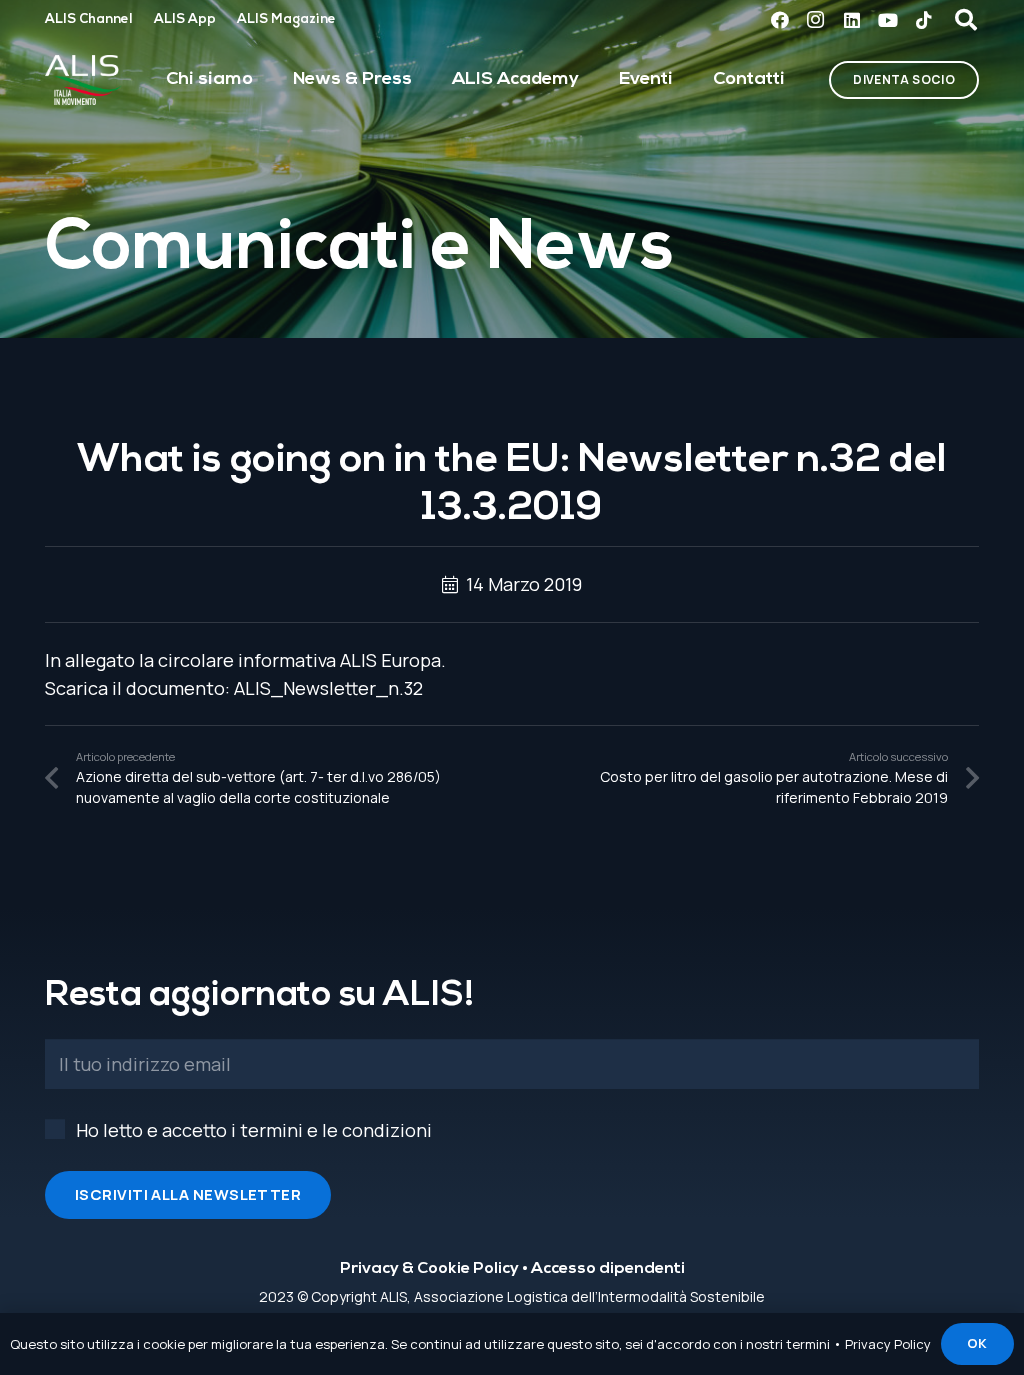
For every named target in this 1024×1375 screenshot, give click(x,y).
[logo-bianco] (83, 80)
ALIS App (185, 19)
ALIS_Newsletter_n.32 (328, 688)
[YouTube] (888, 20)
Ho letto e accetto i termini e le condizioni (254, 1130)
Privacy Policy (888, 1344)
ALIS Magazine (286, 19)
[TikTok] (924, 20)
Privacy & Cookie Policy (429, 1269)
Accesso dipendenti (608, 1269)
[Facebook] (780, 20)
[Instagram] (816, 20)
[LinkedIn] (852, 20)
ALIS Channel (88, 19)
